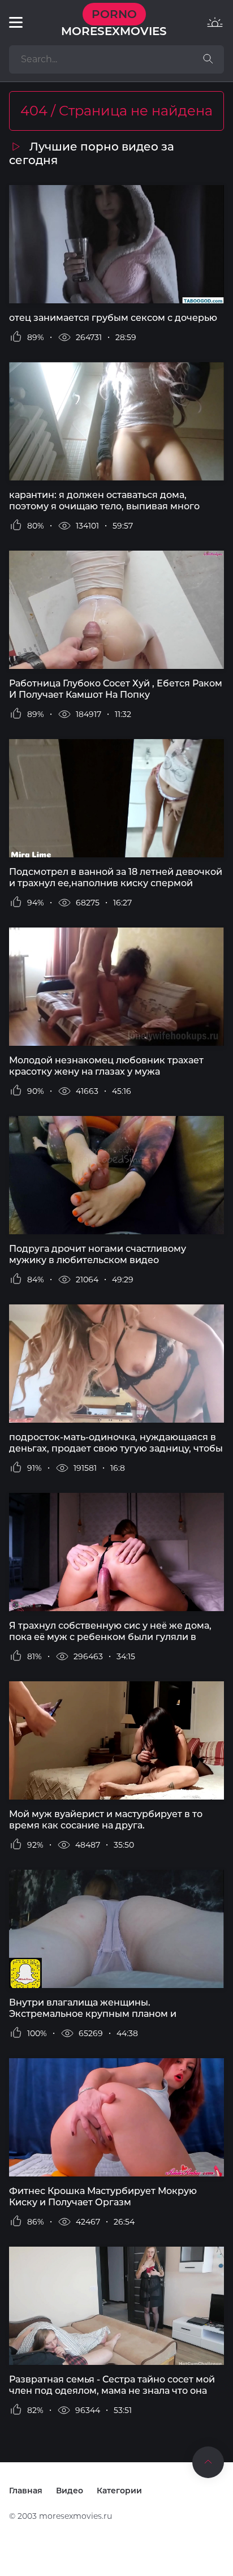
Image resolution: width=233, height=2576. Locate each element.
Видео (70, 2491)
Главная (26, 2491)
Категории (119, 2491)
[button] (16, 23)
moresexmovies (114, 23)
